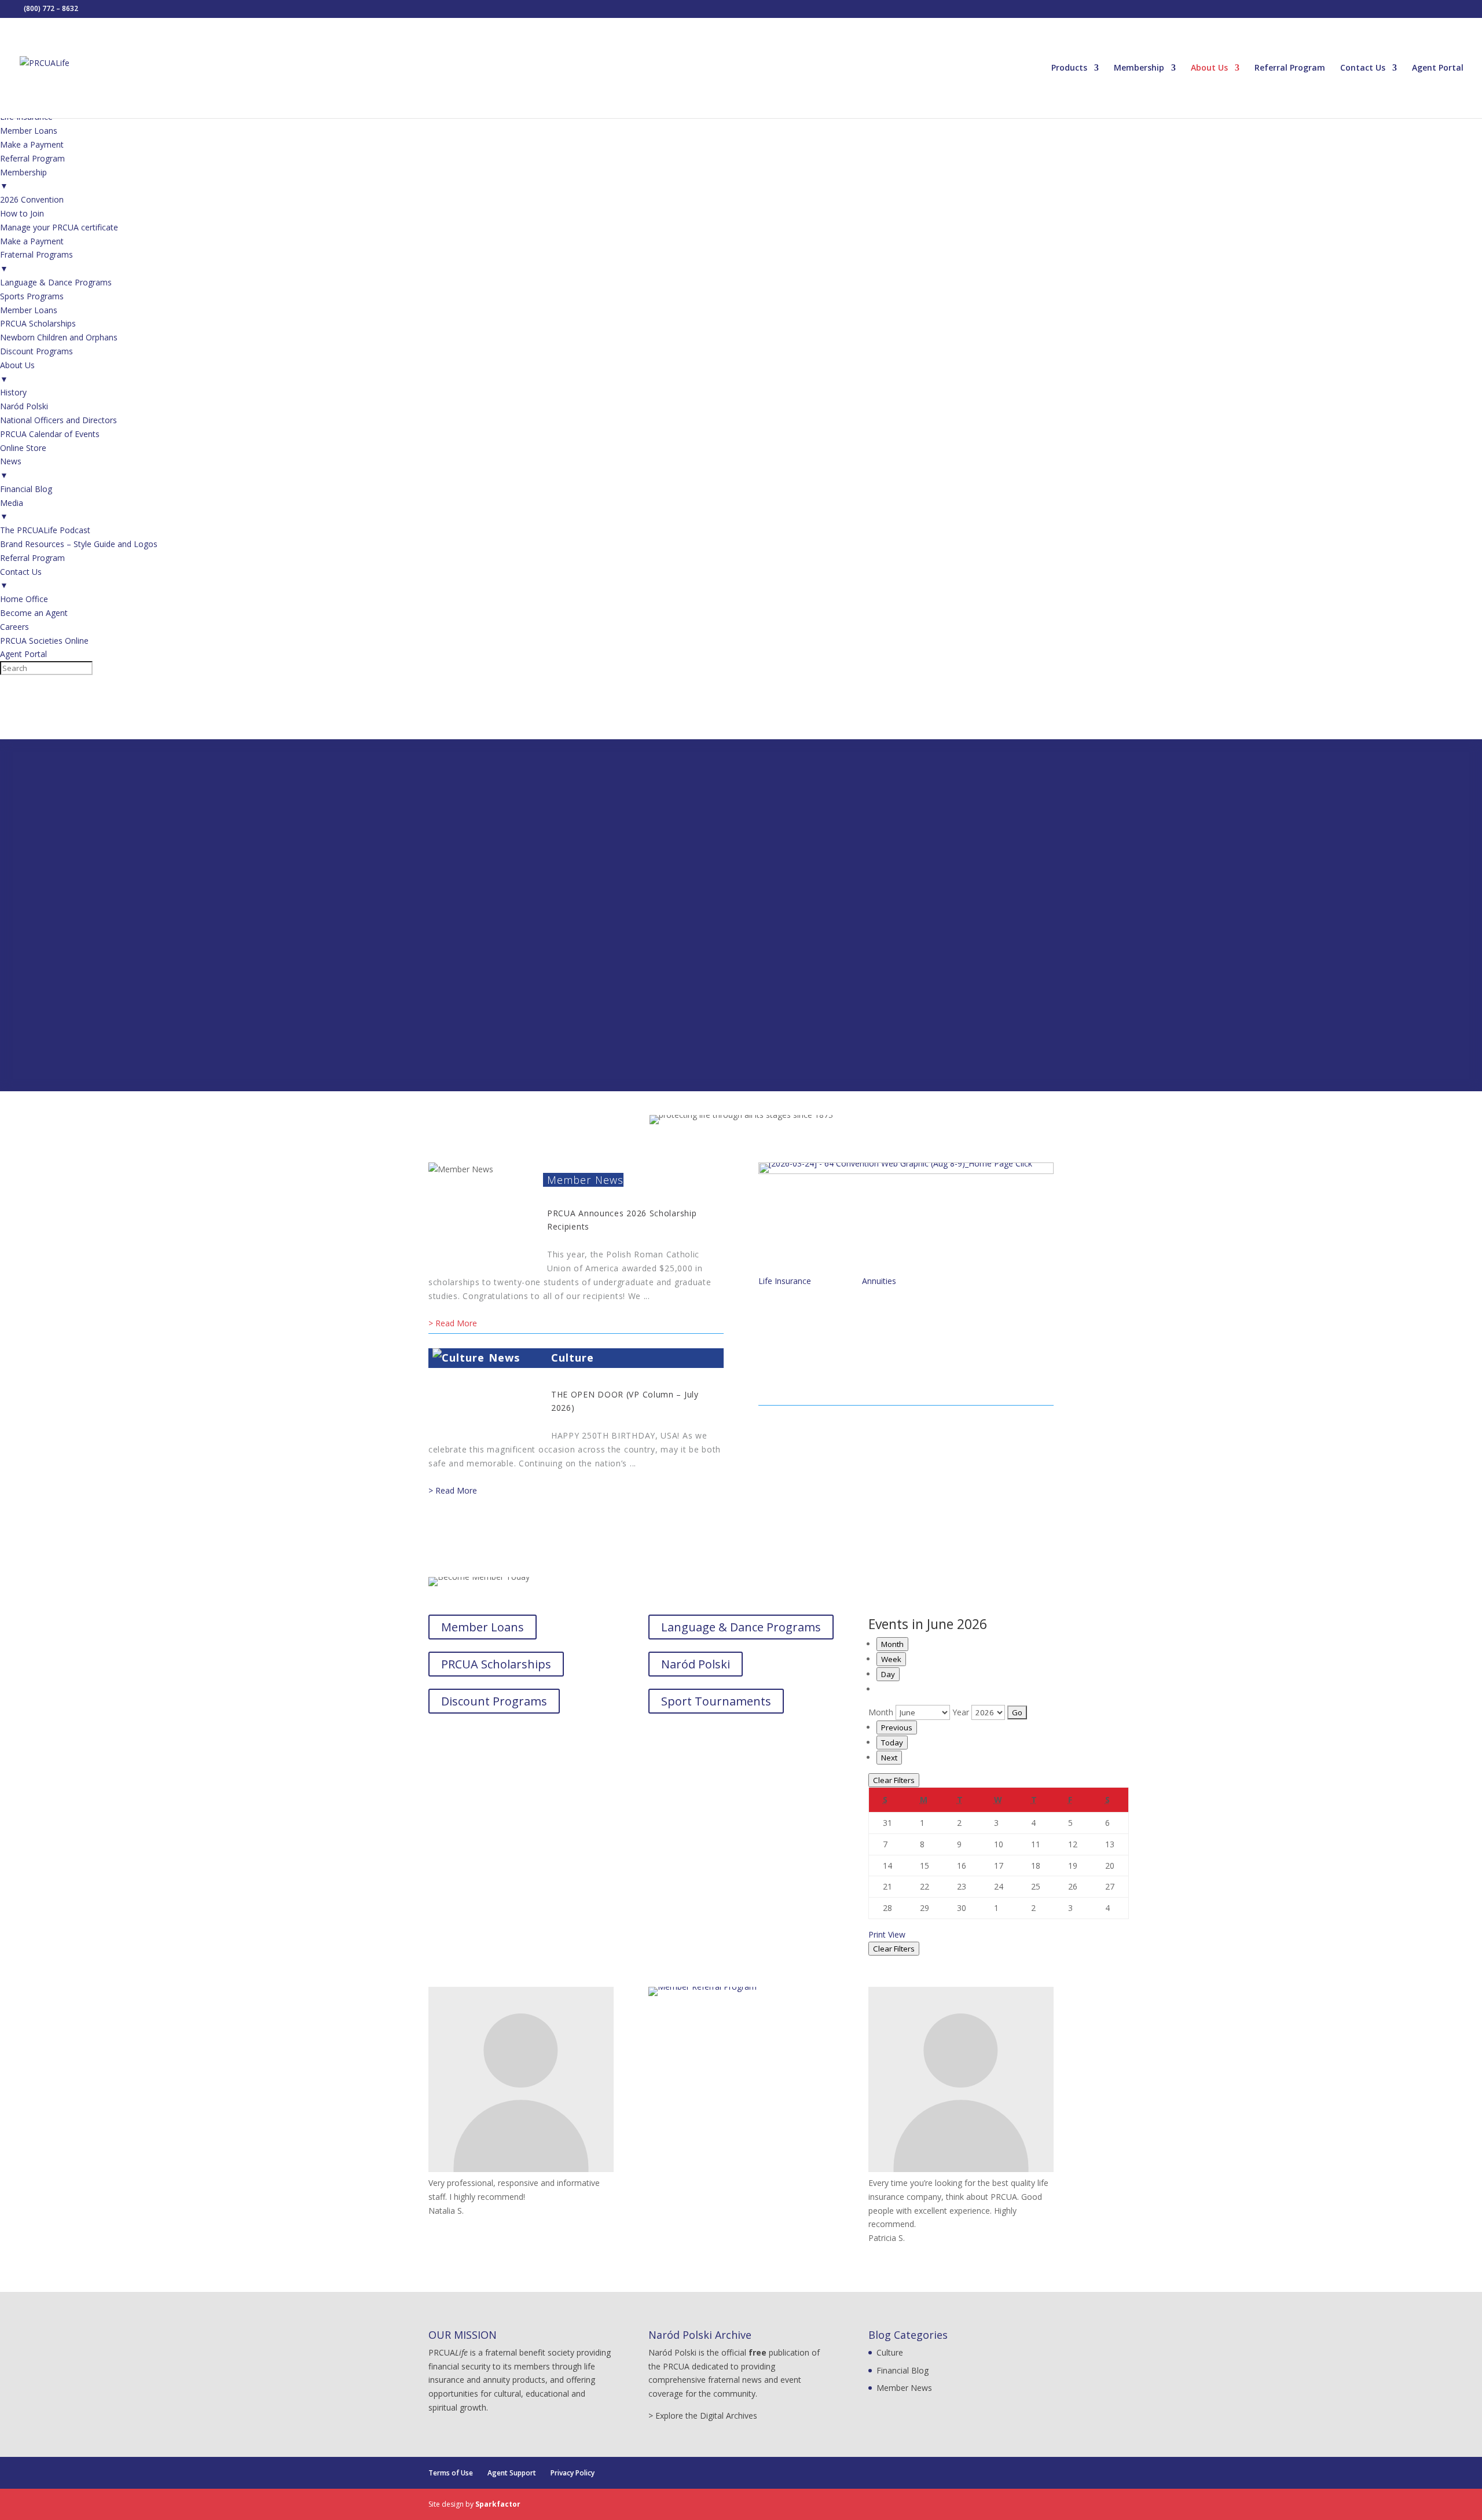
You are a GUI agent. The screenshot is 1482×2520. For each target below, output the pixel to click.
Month (892, 1644)
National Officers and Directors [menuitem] (58, 420)
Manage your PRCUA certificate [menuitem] (59, 227)
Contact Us (1363, 68)
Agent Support (512, 2473)
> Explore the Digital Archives (703, 2416)
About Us (1209, 68)
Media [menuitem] (12, 510)
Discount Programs (494, 1701)
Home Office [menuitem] (24, 599)
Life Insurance (785, 1281)
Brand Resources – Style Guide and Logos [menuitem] (79, 544)
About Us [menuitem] (17, 372)
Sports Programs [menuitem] (32, 296)
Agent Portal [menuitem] (23, 654)
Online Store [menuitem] (23, 448)
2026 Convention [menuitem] (32, 199)
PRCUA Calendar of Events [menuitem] (50, 434)
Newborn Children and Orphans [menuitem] (59, 337)
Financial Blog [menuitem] (26, 489)
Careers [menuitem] (14, 627)
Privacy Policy (573, 2473)
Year (961, 1712)
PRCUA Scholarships (496, 1664)
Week (891, 1659)
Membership (1139, 68)
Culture (573, 1358)
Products (1069, 68)
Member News (585, 1180)
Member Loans (483, 1627)
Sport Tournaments (716, 1701)
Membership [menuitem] (23, 179)
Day (888, 1674)
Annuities (879, 1281)
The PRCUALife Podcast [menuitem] (45, 530)
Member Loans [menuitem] (29, 131)
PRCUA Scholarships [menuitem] (38, 323)
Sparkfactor (498, 2504)
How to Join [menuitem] (22, 213)
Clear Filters (894, 1780)
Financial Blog (903, 2370)
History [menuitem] (13, 392)
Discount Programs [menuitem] (36, 351)
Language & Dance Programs (741, 1627)
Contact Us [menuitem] (21, 579)
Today (892, 1743)
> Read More (453, 1323)
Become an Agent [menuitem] (34, 613)
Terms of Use (451, 2473)
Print (887, 1934)
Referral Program (1290, 68)
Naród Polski (696, 1664)
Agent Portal (1438, 68)
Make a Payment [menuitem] (32, 144)
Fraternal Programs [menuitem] (36, 261)
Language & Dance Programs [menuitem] (56, 282)
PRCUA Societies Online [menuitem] (44, 641)
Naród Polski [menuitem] (24, 406)
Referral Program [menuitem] (32, 158)
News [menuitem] (11, 468)
